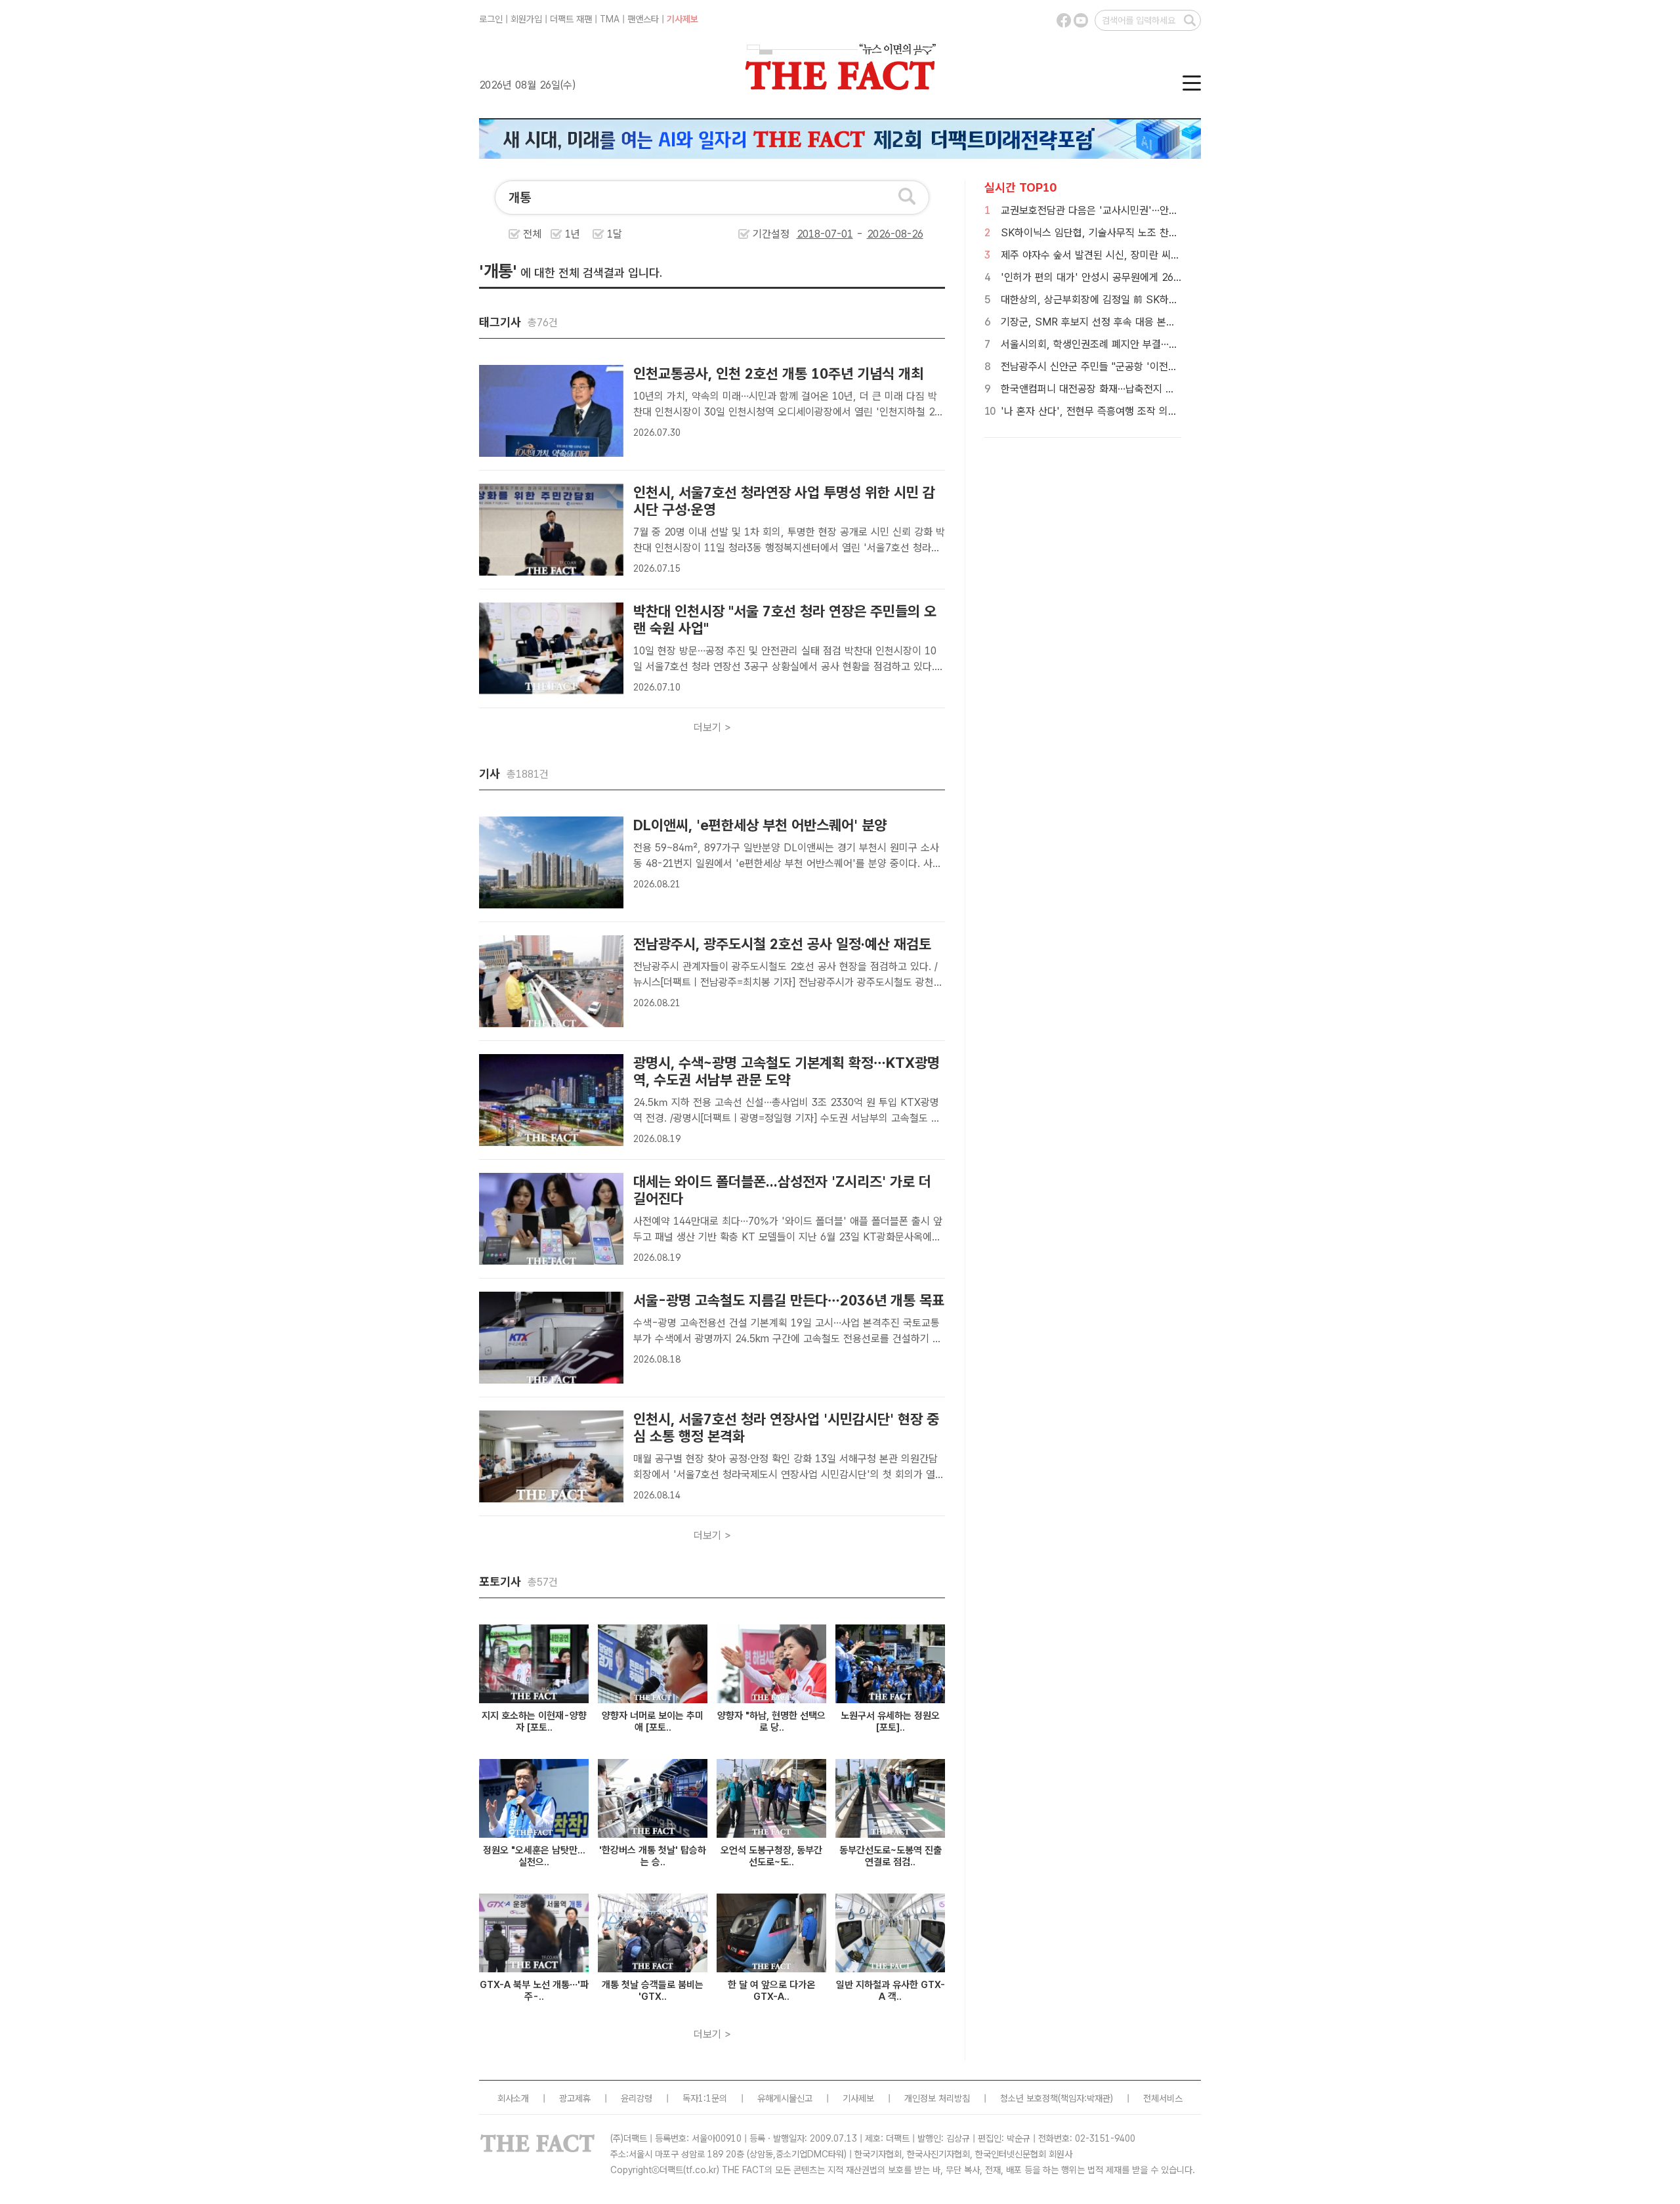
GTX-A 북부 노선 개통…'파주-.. (534, 1991)
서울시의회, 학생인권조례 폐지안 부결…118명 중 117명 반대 (1130, 344)
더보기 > (712, 728)
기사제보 (682, 19)
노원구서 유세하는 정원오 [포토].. (890, 1722)
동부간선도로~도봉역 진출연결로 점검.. (891, 1856)
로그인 (491, 19)
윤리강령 (637, 2098)
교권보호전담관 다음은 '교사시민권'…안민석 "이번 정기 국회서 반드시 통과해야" (1170, 210)
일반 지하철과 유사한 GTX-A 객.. (891, 1991)
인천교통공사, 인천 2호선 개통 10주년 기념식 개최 (778, 373)
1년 (573, 234)
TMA (610, 19)
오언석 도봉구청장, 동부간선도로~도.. (771, 1856)
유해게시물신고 (785, 2098)
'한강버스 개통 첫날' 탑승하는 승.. (653, 1856)
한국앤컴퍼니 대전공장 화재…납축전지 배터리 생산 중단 (1119, 389)
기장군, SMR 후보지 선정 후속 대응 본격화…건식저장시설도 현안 (1140, 322)
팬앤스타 (643, 19)
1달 (615, 234)
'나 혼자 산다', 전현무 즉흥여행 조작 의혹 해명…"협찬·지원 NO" (1137, 411)
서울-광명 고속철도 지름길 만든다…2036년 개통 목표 (789, 1300)
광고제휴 (575, 2098)
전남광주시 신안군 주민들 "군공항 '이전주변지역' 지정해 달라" (1133, 367)
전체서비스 (1163, 2098)
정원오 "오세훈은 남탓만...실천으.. (534, 1856)
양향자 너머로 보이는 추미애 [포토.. (653, 1722)
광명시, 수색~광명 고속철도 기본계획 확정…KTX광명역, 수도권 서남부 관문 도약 (787, 1071)
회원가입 (526, 19)
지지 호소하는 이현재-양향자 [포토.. (534, 1722)
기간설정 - (809, 234)
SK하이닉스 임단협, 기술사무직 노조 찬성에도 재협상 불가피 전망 (1140, 233)
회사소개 (513, 2098)
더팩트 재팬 (571, 19)
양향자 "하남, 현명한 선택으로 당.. (771, 1722)
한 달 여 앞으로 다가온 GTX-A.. (771, 1991)
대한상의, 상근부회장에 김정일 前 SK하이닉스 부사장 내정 (1125, 300)
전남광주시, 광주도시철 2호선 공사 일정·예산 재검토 (782, 944)
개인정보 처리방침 (937, 2098)
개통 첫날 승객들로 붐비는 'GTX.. (653, 1991)
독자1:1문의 (705, 2098)
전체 (532, 234)
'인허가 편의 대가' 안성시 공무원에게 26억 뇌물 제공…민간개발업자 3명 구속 (1165, 277)
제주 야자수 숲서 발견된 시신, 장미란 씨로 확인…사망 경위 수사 (1136, 255)
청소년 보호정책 (1029, 2098)
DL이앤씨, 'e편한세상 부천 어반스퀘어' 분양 (760, 825)
